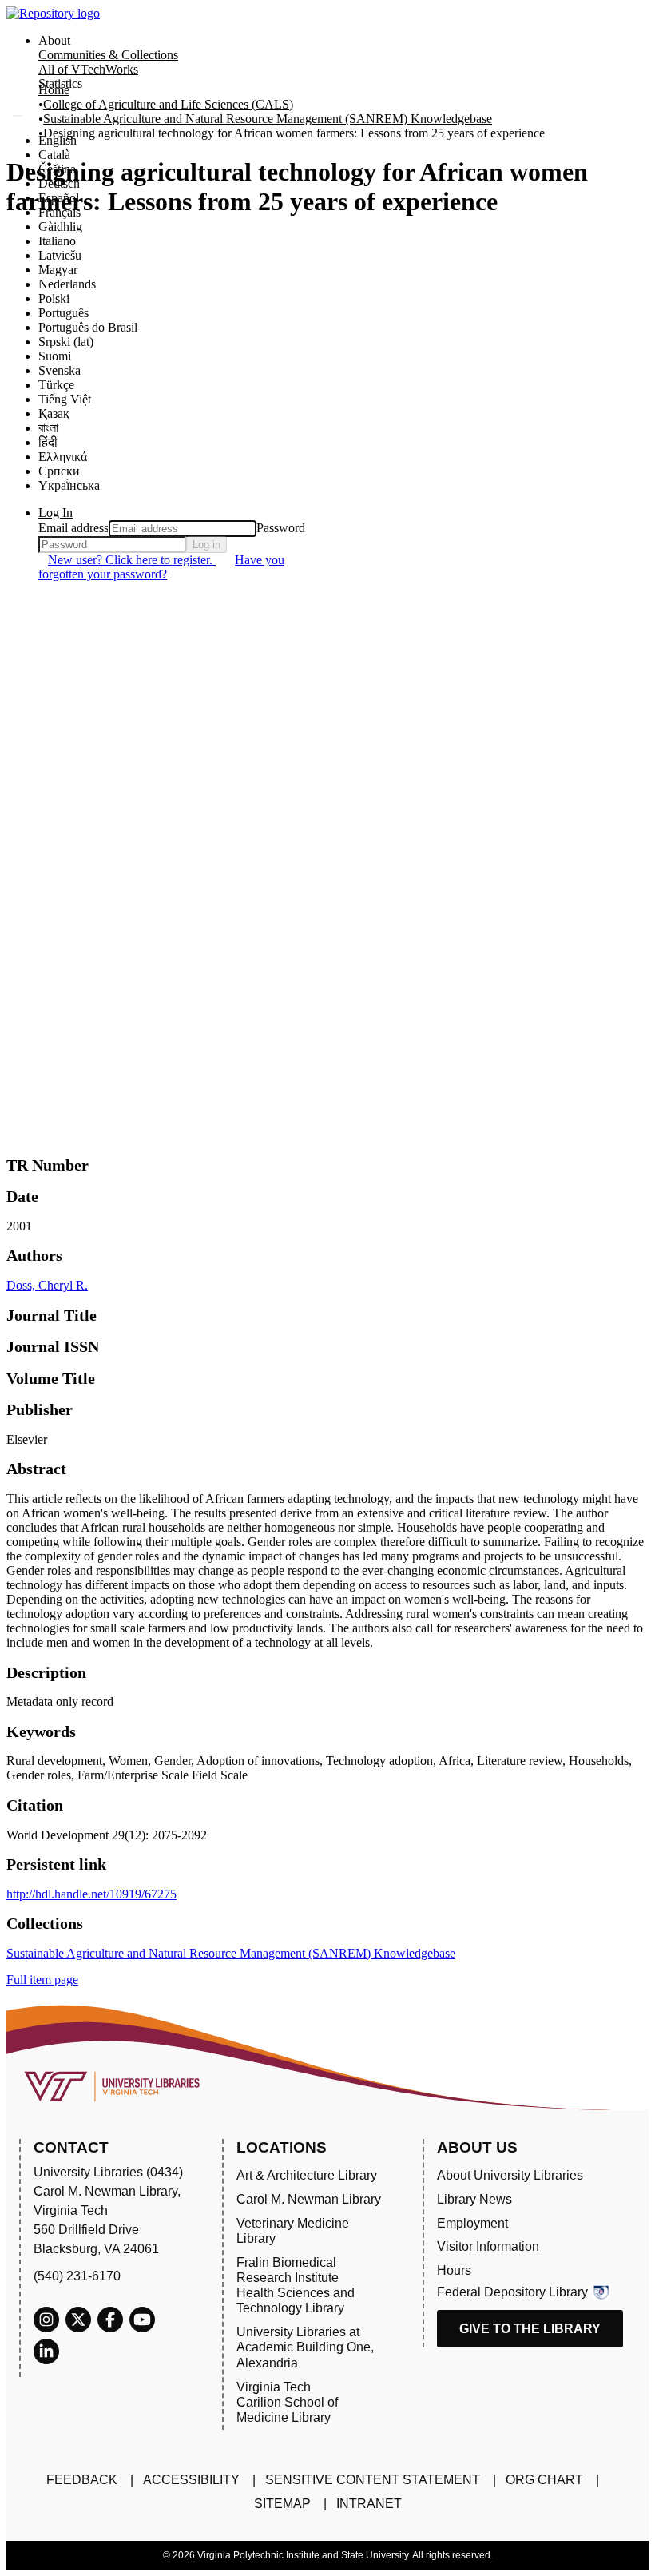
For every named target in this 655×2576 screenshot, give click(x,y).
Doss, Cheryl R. (47, 1285)
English (58, 140)
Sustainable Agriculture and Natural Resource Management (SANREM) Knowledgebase (268, 119)
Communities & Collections (108, 55)
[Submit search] (18, 116)
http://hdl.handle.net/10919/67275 (91, 1894)
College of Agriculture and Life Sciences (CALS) (168, 104)
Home (54, 90)
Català (54, 155)
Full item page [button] (42, 1980)
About (54, 40)
